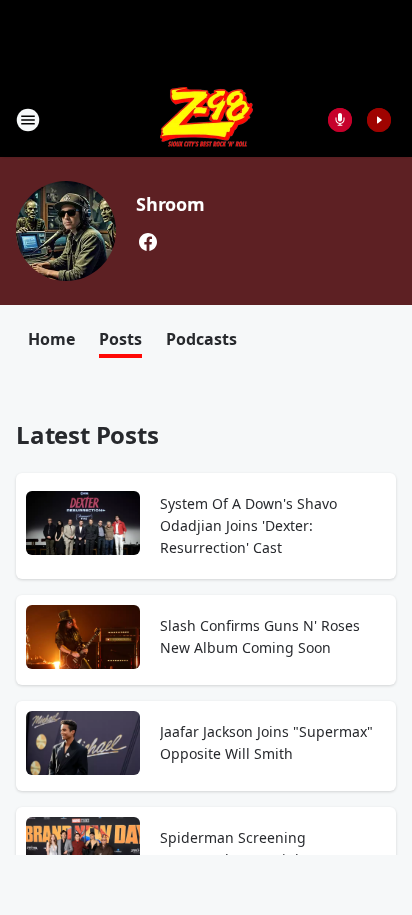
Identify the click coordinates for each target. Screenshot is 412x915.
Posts (120, 339)
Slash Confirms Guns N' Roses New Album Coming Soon (260, 636)
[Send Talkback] (340, 120)
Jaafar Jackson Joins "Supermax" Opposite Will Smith (266, 742)
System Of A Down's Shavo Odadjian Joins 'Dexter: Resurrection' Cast (248, 525)
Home (51, 339)
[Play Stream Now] (379, 120)
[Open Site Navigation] (28, 120)
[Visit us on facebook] (148, 242)
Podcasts (201, 339)
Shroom (170, 204)
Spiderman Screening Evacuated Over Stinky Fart (249, 848)
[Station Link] (206, 119)
